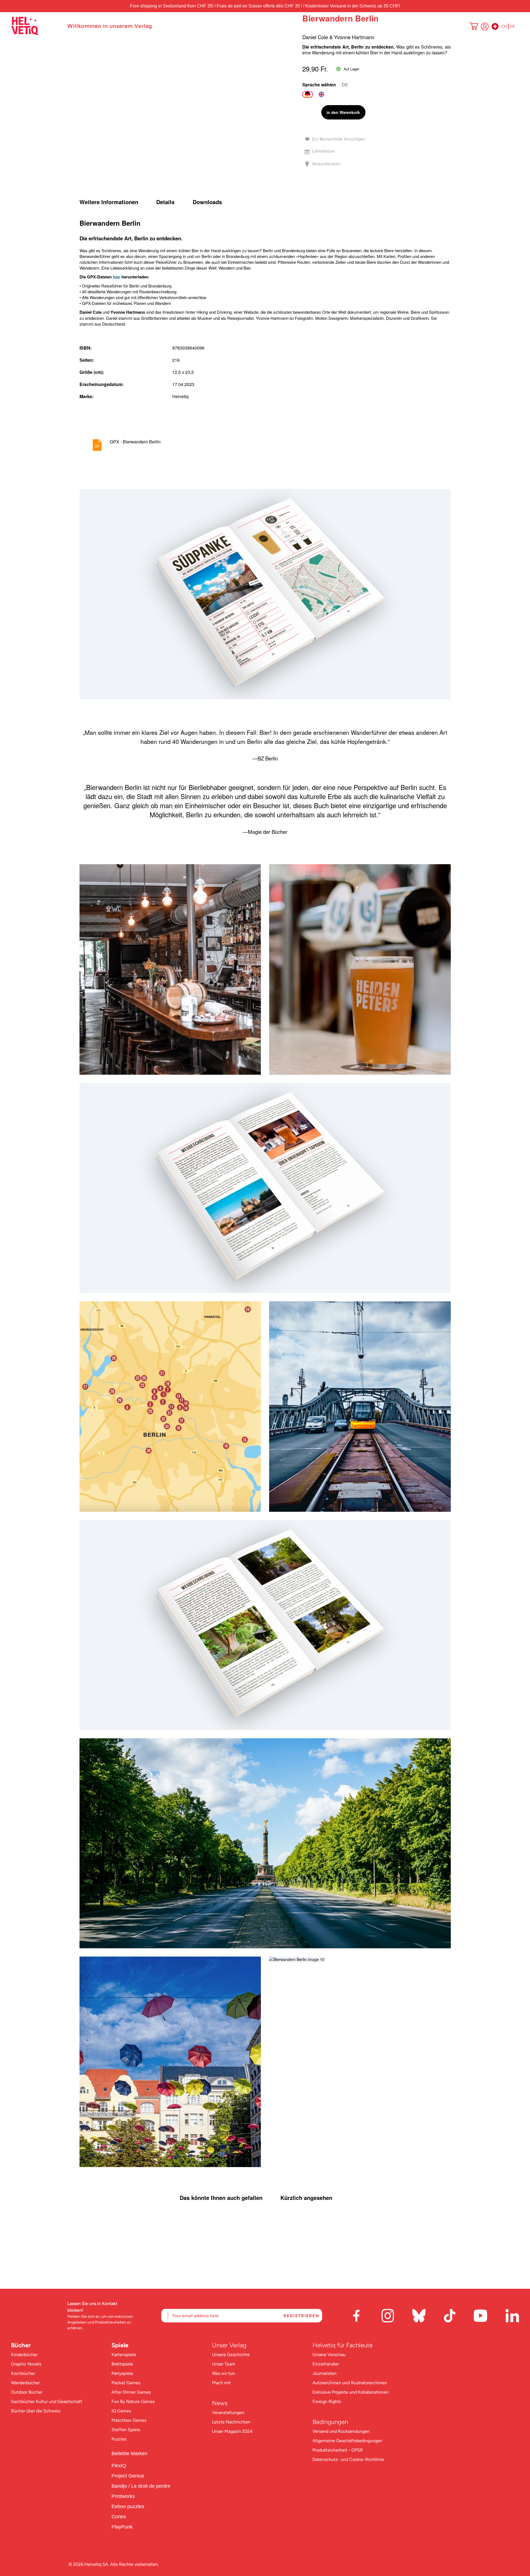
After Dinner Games (131, 2392)
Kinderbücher (24, 2355)
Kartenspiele (124, 2355)
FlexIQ (119, 2466)
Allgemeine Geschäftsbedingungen (347, 2441)
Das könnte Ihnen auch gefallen (221, 2198)
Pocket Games (126, 2383)
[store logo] (36, 26)
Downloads (207, 202)
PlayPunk (122, 2527)
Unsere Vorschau (329, 2355)
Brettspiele (122, 2364)
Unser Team (224, 2364)
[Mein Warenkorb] (474, 27)
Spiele (120, 2345)
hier (117, 277)
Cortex (120, 2517)
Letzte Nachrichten (231, 2422)
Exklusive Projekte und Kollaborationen (351, 2392)
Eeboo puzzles (128, 2506)
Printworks (124, 2496)
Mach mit (221, 2383)
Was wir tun (223, 2373)
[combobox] (466, 26)
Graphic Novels (26, 2364)
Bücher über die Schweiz (36, 2411)
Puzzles (119, 2439)
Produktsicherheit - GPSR (338, 2450)
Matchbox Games (129, 2420)
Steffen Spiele (126, 2430)
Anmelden (485, 26)
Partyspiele (122, 2373)
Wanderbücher (25, 2383)
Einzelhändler (326, 2364)
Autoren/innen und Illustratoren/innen (350, 2383)
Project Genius (128, 2476)
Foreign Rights (327, 2401)
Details (165, 202)
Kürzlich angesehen (306, 2198)
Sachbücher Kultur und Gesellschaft (47, 2401)
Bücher (21, 2345)
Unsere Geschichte (231, 2355)
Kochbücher (23, 2373)
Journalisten (324, 2373)
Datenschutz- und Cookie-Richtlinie (348, 2459)
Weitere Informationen (109, 202)
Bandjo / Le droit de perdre (141, 2486)
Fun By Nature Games (133, 2401)
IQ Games (121, 2411)
